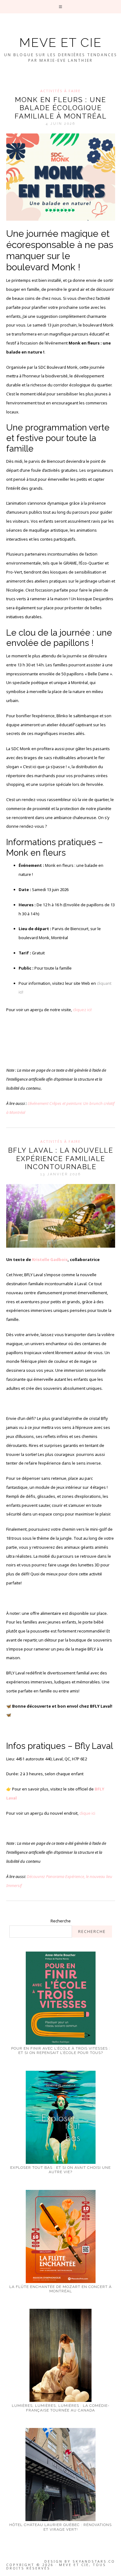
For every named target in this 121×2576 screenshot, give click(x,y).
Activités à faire (60, 91)
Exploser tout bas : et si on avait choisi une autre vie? (60, 2170)
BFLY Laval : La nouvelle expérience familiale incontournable (61, 1158)
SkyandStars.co (94, 2561)
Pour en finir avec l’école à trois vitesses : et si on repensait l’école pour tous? (61, 2051)
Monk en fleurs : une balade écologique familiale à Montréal (61, 108)
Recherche (61, 1921)
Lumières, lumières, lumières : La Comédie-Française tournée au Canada (61, 2408)
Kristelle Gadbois (50, 1259)
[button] (61, 7)
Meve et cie (60, 42)
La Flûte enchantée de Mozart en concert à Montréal (60, 2289)
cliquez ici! (82, 1010)
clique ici (87, 1813)
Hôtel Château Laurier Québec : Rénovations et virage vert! (60, 2527)
